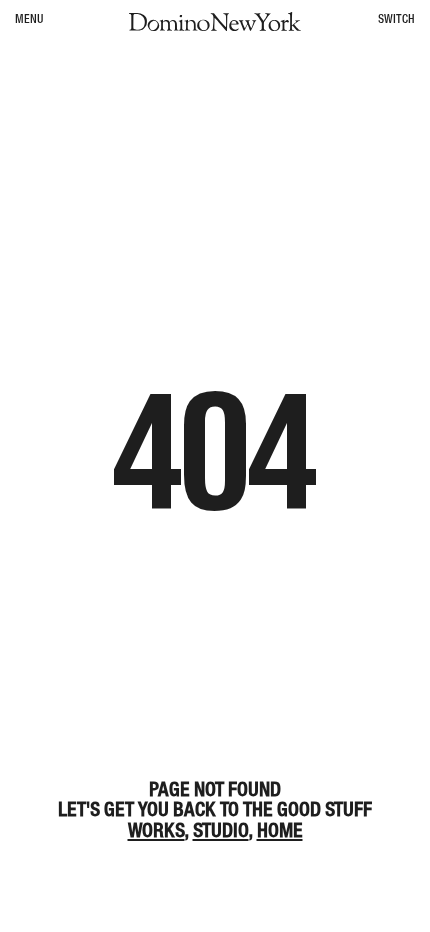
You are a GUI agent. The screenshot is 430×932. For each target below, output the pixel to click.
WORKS (156, 830)
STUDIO (221, 830)
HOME (280, 830)
